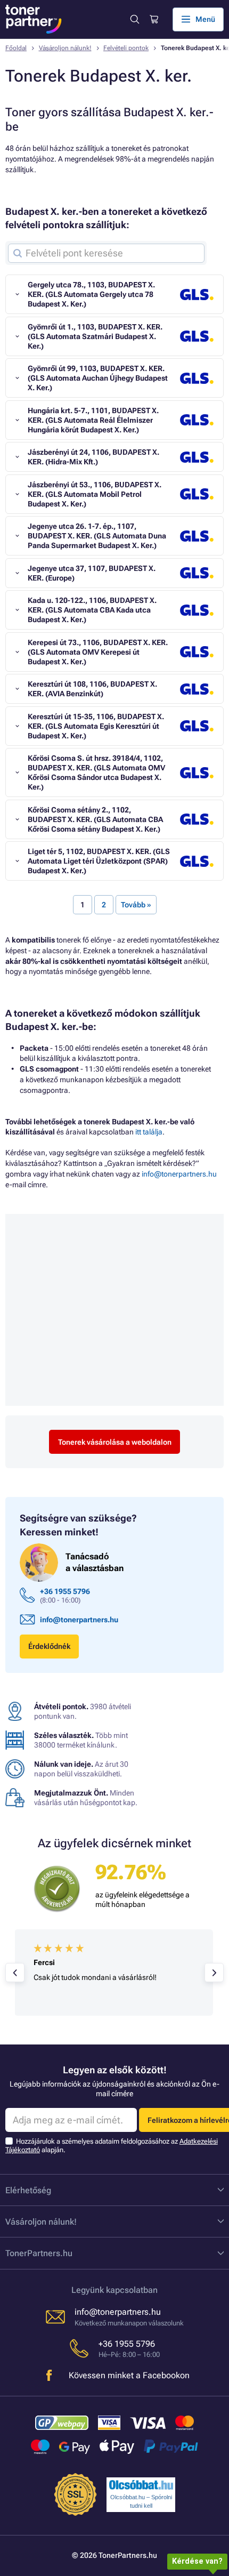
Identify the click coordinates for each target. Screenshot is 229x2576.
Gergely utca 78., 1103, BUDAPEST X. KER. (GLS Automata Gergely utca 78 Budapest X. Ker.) (91, 294)
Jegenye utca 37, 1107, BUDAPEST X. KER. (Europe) (92, 573)
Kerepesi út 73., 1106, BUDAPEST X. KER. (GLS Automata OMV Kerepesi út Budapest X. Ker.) (98, 652)
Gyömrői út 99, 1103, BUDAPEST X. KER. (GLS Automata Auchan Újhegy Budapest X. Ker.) (98, 378)
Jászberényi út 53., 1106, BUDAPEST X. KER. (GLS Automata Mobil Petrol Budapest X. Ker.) (95, 494)
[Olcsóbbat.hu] (141, 2485)
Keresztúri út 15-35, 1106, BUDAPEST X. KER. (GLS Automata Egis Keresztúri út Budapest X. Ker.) (96, 726)
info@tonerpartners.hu (179, 1174)
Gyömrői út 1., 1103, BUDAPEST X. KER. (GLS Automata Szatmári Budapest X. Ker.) (95, 336)
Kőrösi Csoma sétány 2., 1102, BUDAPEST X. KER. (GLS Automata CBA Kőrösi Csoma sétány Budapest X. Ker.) (95, 819)
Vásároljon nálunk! (65, 48)
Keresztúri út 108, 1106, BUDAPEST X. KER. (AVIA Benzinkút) (92, 689)
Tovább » (136, 905)
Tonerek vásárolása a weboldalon (115, 1442)
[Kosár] (153, 19)
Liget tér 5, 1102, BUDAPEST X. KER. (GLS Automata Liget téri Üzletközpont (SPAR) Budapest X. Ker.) (99, 861)
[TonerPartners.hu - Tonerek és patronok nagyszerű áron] (34, 19)
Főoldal (16, 48)
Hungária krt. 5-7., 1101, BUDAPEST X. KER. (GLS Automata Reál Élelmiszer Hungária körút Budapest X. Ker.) (93, 420)
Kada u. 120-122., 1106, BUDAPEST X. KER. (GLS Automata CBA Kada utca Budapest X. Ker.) (92, 610)
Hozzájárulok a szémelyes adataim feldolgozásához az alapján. (112, 2146)
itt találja (149, 1132)
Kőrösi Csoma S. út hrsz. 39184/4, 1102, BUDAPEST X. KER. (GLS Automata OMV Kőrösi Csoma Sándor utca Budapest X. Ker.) (96, 772)
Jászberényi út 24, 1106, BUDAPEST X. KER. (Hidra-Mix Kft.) (93, 457)
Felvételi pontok (126, 48)
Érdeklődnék (49, 1646)
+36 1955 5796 (65, 1591)
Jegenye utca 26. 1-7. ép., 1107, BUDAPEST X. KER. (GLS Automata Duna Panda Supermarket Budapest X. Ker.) (97, 536)
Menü (205, 19)
